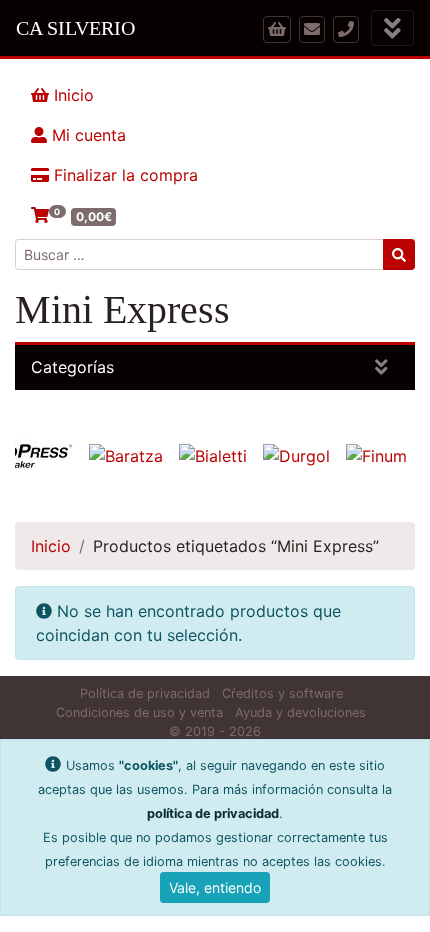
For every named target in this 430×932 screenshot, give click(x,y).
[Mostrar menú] (392, 28)
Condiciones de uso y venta (139, 712)
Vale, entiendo (215, 887)
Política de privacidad (145, 693)
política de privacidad (213, 813)
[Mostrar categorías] (381, 367)
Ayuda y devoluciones (300, 712)
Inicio (71, 95)
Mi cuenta (86, 135)
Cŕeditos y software (282, 693)
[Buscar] (399, 254)
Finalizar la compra (123, 175)
